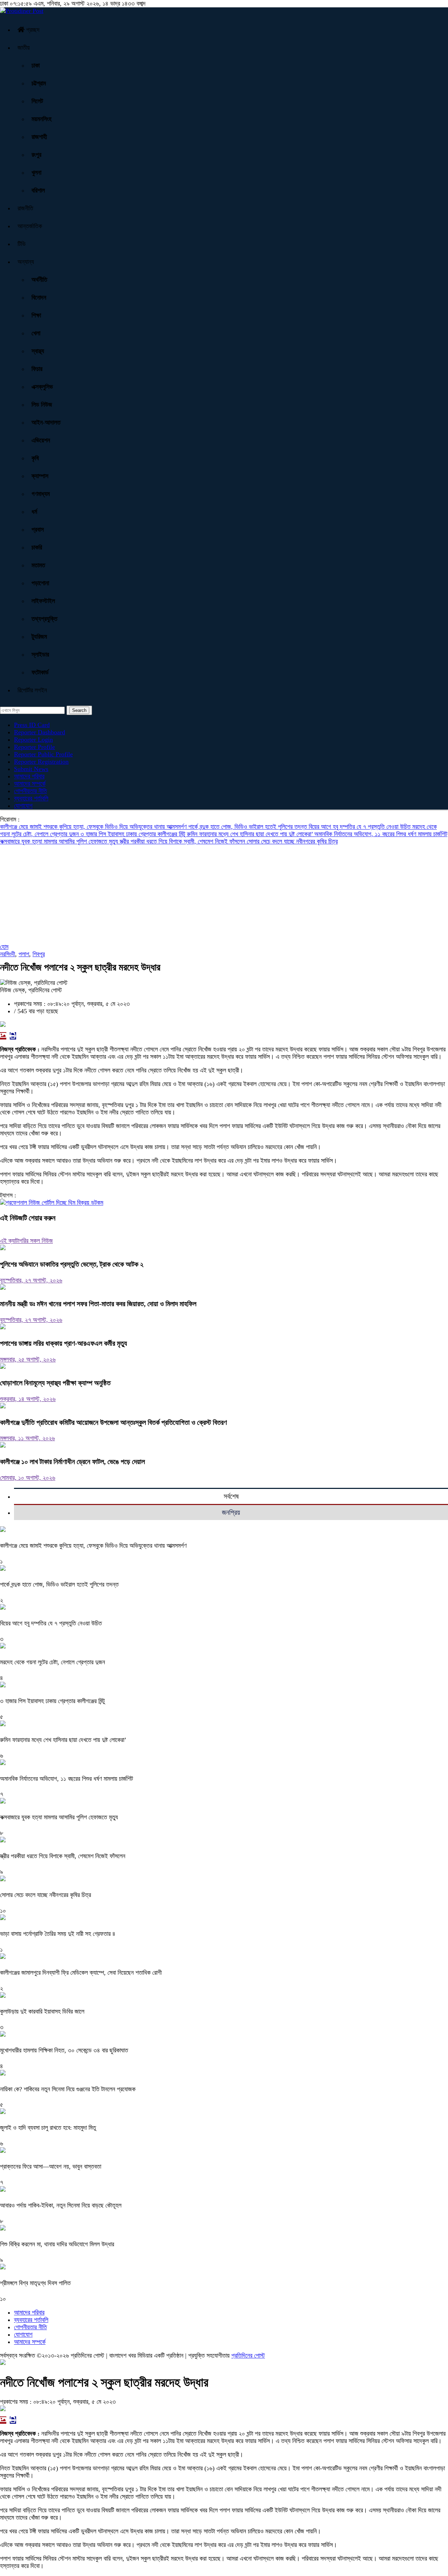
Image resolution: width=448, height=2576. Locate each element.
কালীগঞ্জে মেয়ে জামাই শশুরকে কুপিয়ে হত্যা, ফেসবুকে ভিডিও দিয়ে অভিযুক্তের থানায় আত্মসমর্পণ (94, 827)
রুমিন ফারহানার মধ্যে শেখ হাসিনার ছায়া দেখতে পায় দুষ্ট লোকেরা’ (251, 834)
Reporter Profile (34, 747)
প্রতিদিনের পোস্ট (248, 2355)
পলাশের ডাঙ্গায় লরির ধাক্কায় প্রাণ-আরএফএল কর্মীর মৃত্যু (64, 1343)
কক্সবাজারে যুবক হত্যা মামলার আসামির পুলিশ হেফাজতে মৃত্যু (60, 841)
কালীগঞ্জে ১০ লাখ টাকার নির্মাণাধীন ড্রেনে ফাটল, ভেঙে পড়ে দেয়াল (72, 1462)
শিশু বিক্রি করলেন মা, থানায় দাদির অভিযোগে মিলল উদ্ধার (57, 2244)
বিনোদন (39, 297)
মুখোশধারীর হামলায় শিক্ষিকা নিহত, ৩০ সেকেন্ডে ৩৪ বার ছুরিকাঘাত (64, 2050)
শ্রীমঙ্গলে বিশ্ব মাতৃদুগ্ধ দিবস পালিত (35, 2283)
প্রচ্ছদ (32, 30)
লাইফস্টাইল (43, 601)
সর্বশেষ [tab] (231, 1496)
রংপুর (36, 155)
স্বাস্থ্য (38, 351)
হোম (4, 947)
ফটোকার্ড (40, 672)
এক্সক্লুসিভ (42, 387)
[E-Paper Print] (13, 1036)
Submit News (31, 769)
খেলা (36, 333)
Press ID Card (32, 725)
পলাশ (24, 954)
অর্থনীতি (39, 280)
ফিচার (37, 369)
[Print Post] (3, 1036)
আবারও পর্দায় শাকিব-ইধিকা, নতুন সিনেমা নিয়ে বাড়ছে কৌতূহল (61, 2205)
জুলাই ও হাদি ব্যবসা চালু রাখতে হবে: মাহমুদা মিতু (48, 2128)
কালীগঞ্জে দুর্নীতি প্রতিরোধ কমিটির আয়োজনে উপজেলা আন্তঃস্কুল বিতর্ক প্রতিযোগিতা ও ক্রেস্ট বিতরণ (113, 1422)
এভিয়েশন (41, 440)
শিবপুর (39, 954)
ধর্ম (34, 512)
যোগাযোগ (23, 806)
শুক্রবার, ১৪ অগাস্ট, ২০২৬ (28, 1399)
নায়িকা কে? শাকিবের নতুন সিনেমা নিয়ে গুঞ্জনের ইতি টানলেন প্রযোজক (68, 2089)
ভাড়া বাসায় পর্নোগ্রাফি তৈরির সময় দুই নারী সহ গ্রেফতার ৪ (58, 1934)
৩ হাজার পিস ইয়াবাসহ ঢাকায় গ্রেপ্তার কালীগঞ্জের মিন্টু (134, 834)
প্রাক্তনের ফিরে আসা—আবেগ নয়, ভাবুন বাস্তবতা (51, 2166)
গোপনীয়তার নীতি (30, 791)
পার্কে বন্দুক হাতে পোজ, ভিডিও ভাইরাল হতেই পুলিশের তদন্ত (248, 827)
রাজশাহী (39, 137)
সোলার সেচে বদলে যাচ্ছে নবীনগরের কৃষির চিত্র (292, 841)
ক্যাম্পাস (40, 476)
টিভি (22, 244)
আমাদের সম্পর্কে (30, 784)
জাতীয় (24, 48)
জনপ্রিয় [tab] (231, 1512)
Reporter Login (33, 740)
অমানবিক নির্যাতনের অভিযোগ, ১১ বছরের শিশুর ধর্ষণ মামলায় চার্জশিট (381, 834)
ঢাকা (36, 65)
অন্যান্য (26, 262)
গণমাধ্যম (41, 494)
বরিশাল (38, 190)
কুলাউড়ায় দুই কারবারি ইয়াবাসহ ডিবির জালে (42, 2011)
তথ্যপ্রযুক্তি (44, 619)
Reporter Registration (41, 762)
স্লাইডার (40, 654)
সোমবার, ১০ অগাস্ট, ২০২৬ (28, 1478)
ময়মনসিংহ (41, 119)
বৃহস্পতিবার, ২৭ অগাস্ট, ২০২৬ (31, 1280)
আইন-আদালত (46, 422)
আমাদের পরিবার (29, 776)
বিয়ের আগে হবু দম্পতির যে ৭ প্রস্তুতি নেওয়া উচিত (360, 827)
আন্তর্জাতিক (30, 226)
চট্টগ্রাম (39, 83)
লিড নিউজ (42, 405)
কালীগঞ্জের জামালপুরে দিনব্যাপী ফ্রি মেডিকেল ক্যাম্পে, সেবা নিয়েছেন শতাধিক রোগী (81, 1973)
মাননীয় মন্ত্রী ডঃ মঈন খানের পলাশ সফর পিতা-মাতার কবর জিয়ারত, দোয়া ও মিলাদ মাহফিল (98, 1304)
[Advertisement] (210, 894)
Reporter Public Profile (43, 754)
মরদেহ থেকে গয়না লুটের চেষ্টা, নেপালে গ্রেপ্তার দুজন (52, 1662)
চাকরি (37, 547)
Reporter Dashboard (40, 732)
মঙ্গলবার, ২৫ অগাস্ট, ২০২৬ (28, 1359)
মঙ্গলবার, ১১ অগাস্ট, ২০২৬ (27, 1438)
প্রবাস (38, 530)
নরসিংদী (8, 954)
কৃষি (35, 458)
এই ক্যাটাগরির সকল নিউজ (26, 1241)
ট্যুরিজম (39, 637)
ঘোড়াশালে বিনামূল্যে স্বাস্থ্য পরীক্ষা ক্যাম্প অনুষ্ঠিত (55, 1383)
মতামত (38, 565)
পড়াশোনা (40, 583)
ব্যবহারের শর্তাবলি (31, 798)
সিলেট (37, 101)
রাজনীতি (25, 208)
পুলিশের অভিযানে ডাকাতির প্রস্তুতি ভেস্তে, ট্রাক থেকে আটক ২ (72, 1264)
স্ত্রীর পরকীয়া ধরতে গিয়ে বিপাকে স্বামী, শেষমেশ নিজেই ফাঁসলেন (183, 841)
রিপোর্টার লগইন (32, 690)
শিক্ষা (36, 315)
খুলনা (36, 173)
